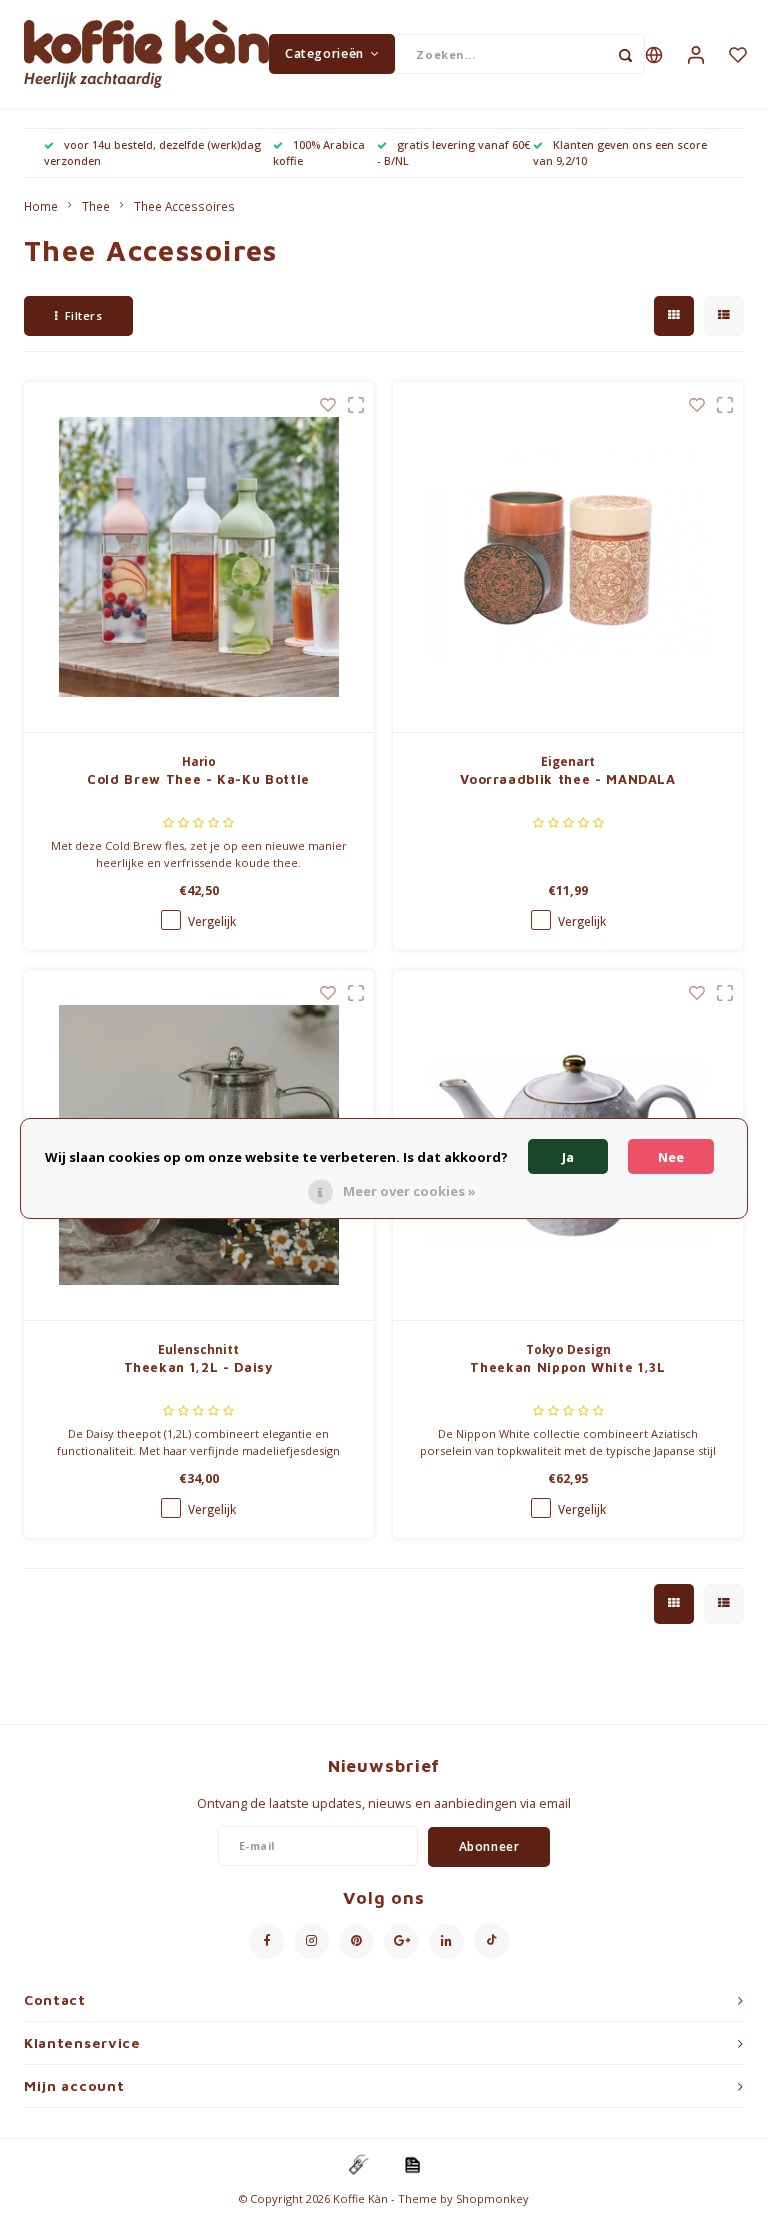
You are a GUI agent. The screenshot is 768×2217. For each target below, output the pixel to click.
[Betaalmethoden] (357, 2163)
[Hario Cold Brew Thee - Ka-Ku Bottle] (199, 557)
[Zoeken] (625, 54)
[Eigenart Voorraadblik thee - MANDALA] (568, 557)
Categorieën (324, 53)
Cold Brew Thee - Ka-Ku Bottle (198, 779)
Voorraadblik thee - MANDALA (568, 779)
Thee (96, 206)
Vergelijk (212, 921)
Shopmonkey (492, 2198)
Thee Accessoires (184, 206)
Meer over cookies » (409, 1191)
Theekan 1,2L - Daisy (199, 1367)
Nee (671, 1157)
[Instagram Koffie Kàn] (311, 1941)
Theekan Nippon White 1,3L (567, 1367)
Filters (84, 315)
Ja (568, 1157)
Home (41, 206)
